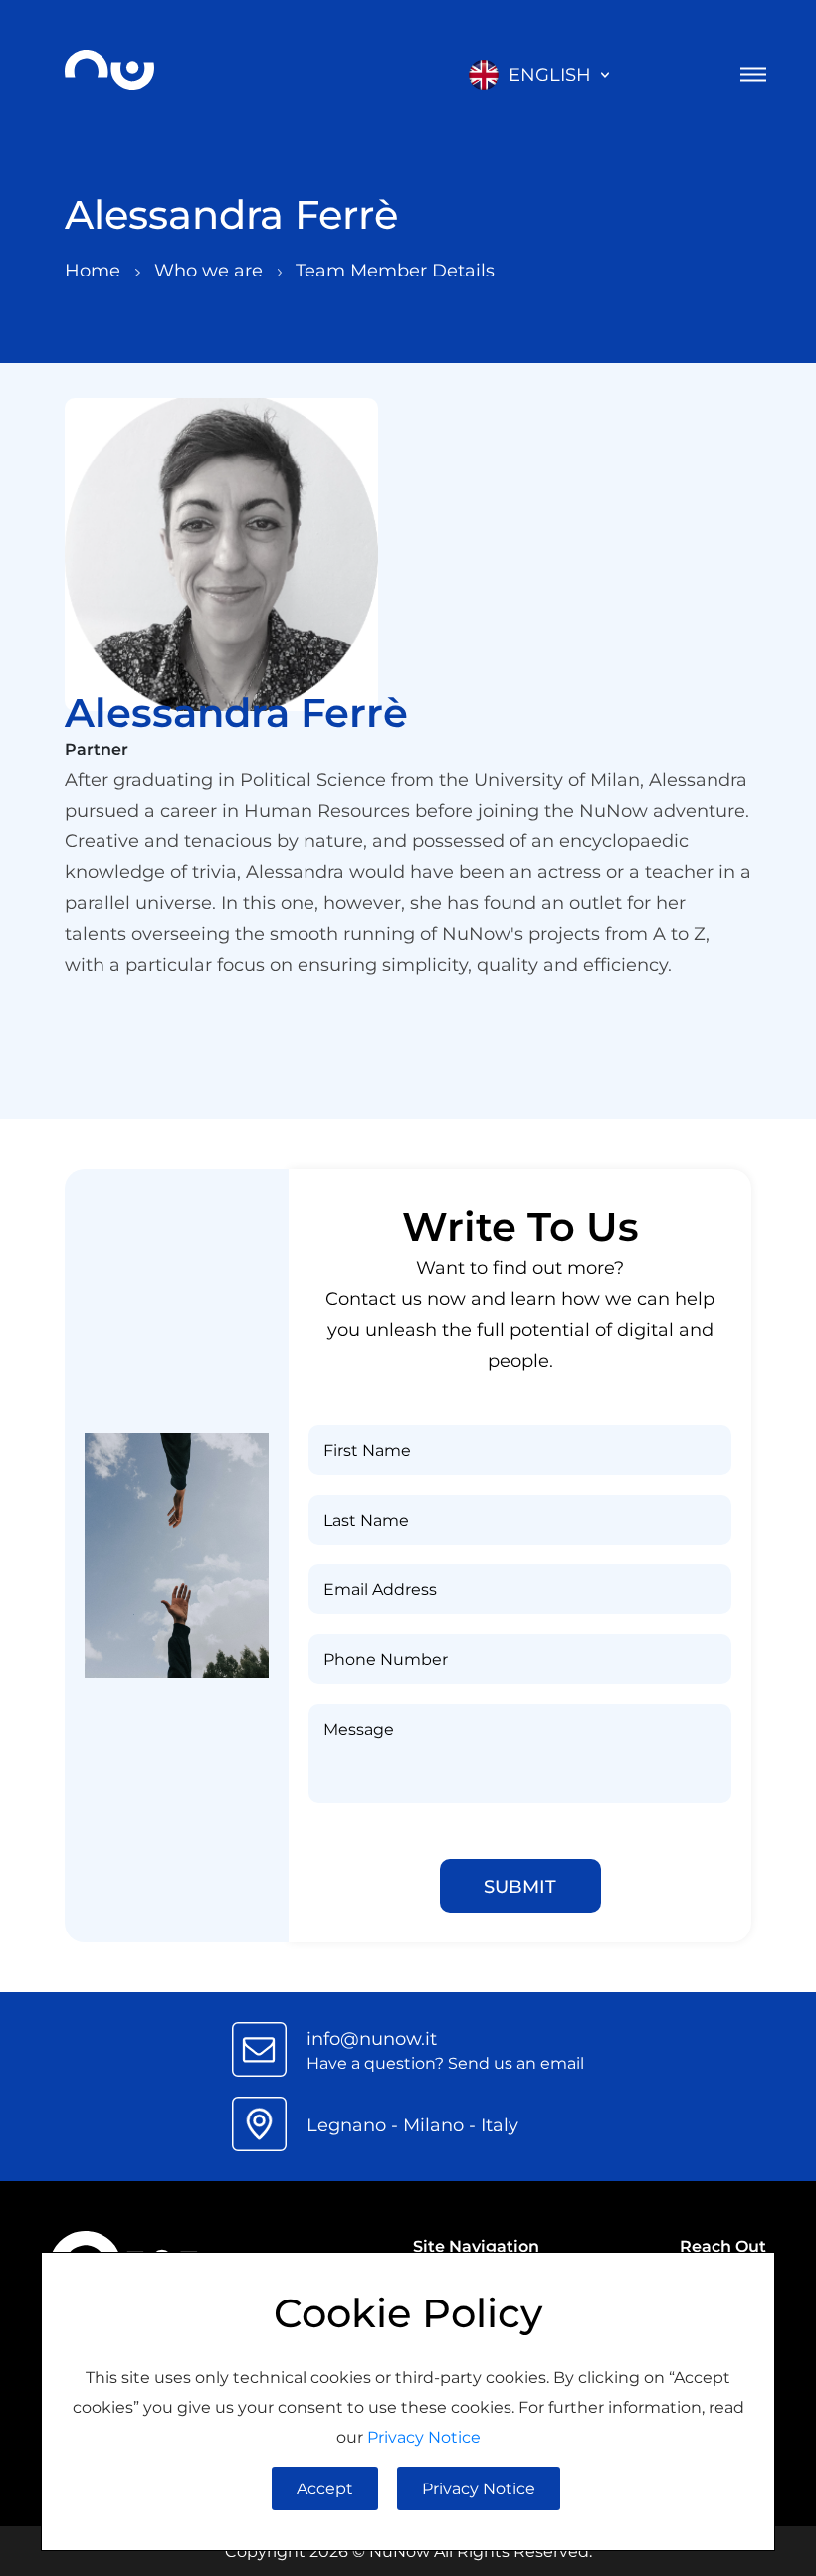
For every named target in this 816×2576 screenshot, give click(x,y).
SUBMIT (520, 1886)
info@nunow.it (372, 2038)
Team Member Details (395, 270)
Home (95, 270)
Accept (325, 2488)
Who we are (211, 270)
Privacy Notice (424, 2436)
